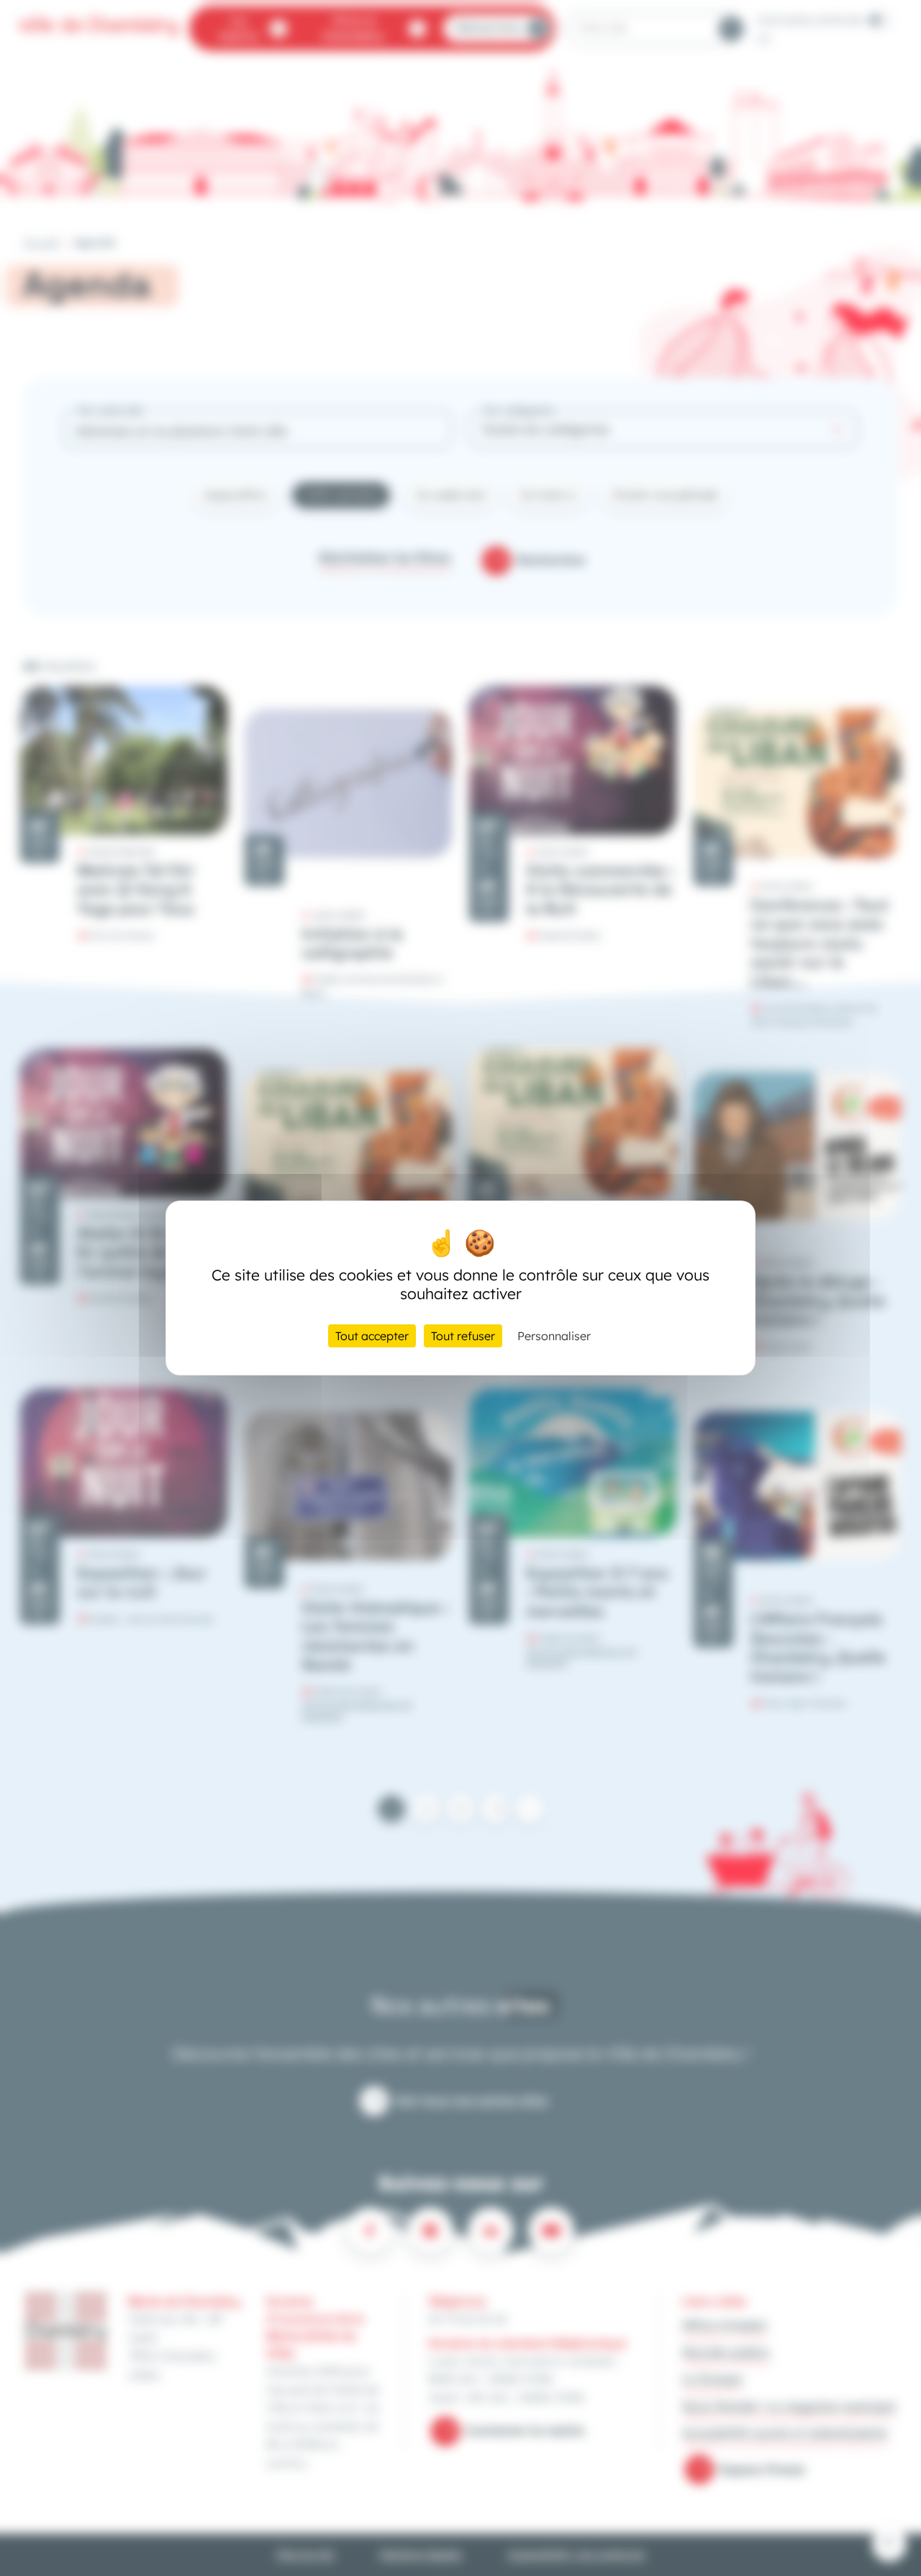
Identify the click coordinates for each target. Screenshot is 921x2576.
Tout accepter (372, 1336)
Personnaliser (554, 1336)
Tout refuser (463, 1336)
